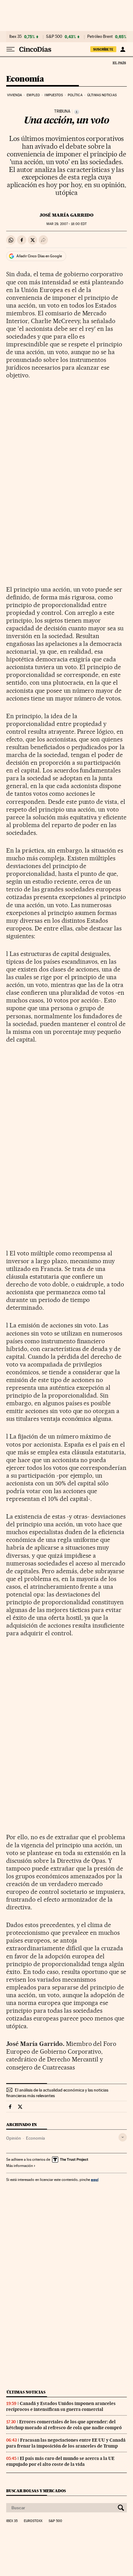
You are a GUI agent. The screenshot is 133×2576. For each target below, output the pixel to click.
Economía (25, 79)
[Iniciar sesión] (123, 49)
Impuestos (54, 95)
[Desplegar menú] (11, 49)
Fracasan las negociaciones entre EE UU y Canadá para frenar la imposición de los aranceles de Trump (66, 2443)
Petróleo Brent (100, 37)
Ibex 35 (15, 37)
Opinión (14, 2138)
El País (119, 63)
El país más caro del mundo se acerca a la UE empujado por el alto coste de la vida (60, 2461)
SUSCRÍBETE (103, 49)
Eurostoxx (33, 2521)
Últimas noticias (102, 95)
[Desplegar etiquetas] (123, 2137)
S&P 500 (54, 37)
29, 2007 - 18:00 (66, 224)
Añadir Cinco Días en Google (39, 256)
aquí (95, 2180)
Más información (19, 2166)
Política (75, 95)
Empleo (33, 95)
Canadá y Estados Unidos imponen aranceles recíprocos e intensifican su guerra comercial (61, 2406)
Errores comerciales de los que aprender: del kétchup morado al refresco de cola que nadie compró (64, 2425)
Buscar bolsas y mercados (36, 2491)
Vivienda (15, 95)
